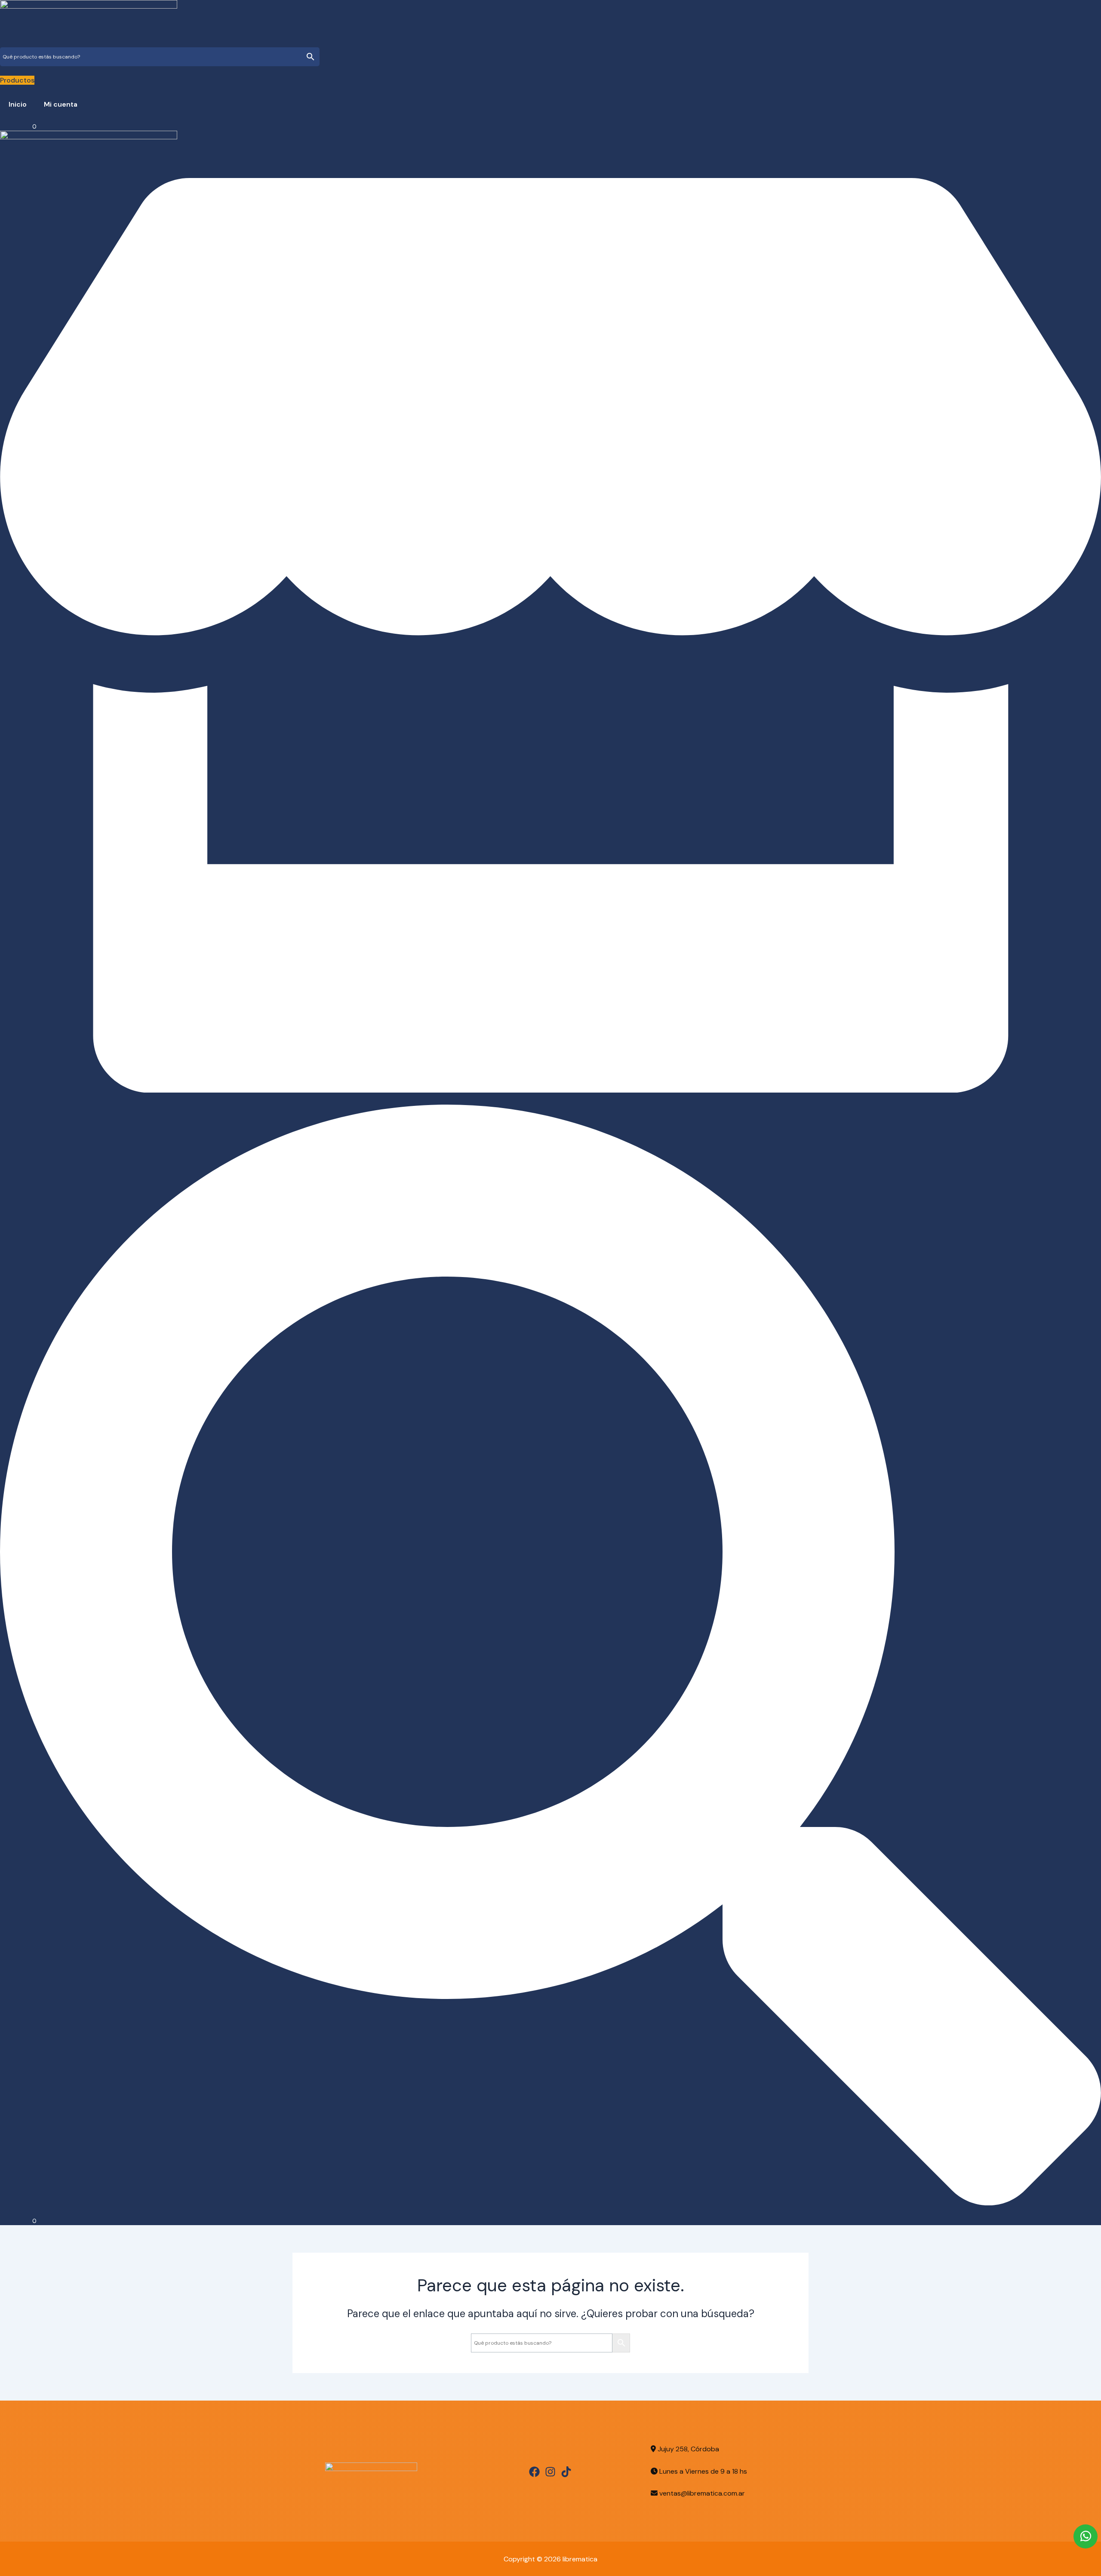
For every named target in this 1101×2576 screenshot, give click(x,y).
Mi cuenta (61, 104)
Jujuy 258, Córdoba (687, 2449)
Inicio (18, 104)
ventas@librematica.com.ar (702, 2493)
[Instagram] (550, 2472)
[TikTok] (566, 2472)
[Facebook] (534, 2472)
